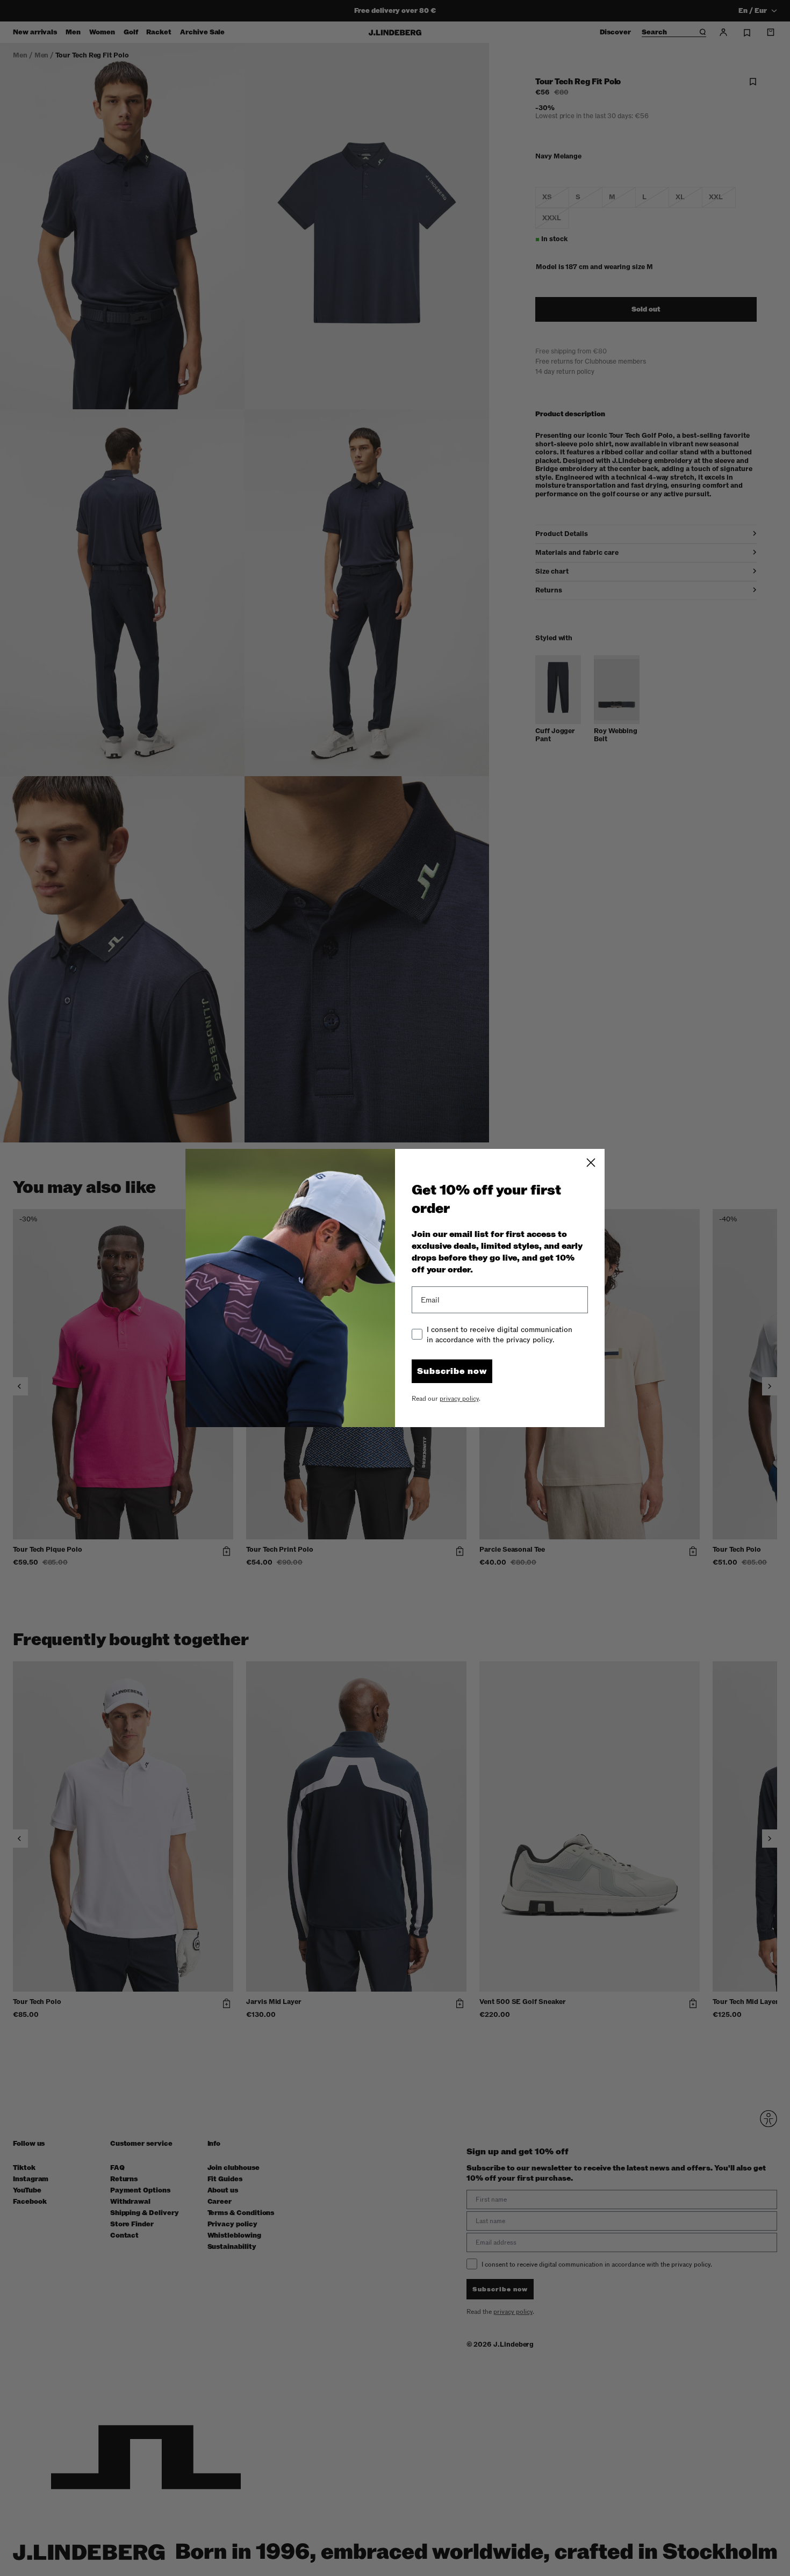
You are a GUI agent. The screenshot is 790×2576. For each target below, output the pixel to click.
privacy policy (459, 1399)
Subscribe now (452, 1371)
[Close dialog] (591, 1163)
